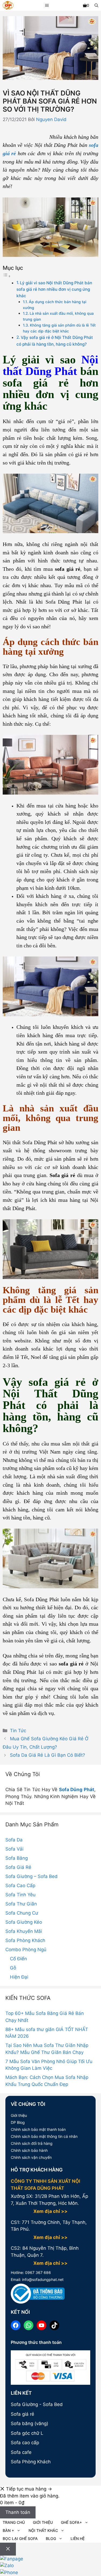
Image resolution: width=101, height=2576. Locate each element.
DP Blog (18, 2122)
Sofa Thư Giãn (21, 1904)
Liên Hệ (78, 2538)
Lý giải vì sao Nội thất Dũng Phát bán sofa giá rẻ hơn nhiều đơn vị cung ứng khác (54, 289)
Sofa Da (14, 1840)
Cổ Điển (18, 1959)
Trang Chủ (14, 2522)
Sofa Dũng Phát (77, 1790)
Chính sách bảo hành (29, 2150)
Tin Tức (18, 1731)
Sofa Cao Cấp (20, 1886)
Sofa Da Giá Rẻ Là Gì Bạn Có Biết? (48, 1755)
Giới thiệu (19, 2115)
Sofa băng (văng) (29, 2423)
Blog (51, 2538)
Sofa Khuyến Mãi (24, 1931)
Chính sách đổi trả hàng (32, 2143)
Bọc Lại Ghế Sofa (20, 2538)
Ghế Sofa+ (71, 2522)
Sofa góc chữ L (27, 2433)
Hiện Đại (19, 1977)
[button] (96, 5)
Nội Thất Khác (43, 2530)
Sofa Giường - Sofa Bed (37, 2404)
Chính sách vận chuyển (31, 2157)
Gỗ (13, 1968)
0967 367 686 (37, 2272)
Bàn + (8, 2530)
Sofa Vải (14, 1849)
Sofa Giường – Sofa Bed (32, 1876)
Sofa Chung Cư (22, 1913)
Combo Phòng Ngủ (26, 1950)
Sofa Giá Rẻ (18, 1867)
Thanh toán (18, 2512)
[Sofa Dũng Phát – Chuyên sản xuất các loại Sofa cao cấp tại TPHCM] (8, 6)
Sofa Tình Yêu (20, 1895)
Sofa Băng (17, 1858)
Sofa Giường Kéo (24, 1922)
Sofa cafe (21, 2452)
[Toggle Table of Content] (7, 276)
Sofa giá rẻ (22, 2414)
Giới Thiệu (43, 2522)
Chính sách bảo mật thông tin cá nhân (44, 2136)
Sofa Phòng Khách (25, 1940)
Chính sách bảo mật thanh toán (38, 2129)
